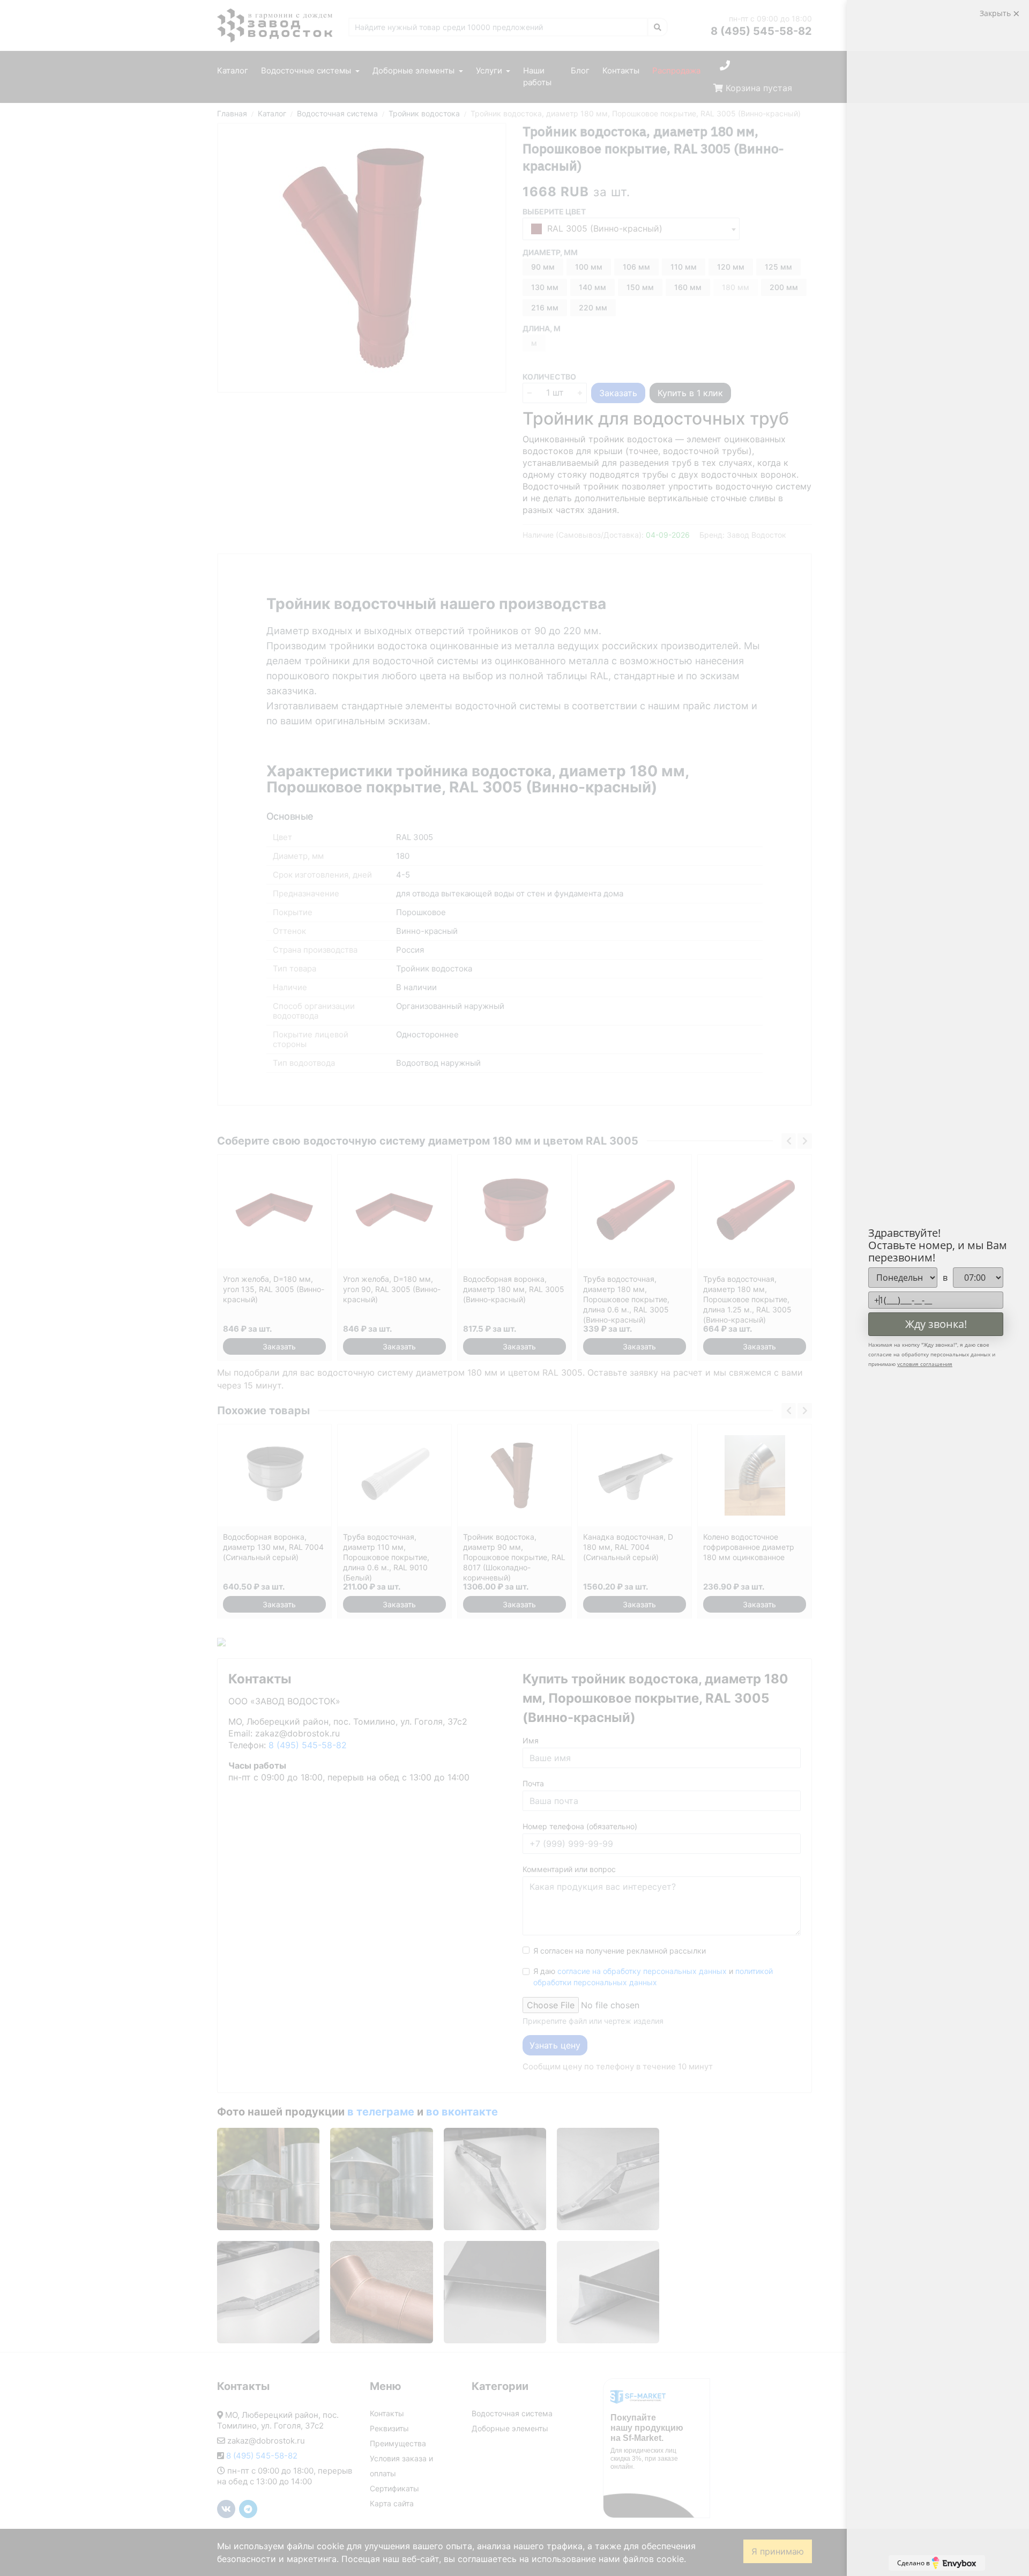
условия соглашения (925, 1364)
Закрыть (996, 13)
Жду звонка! (936, 1324)
